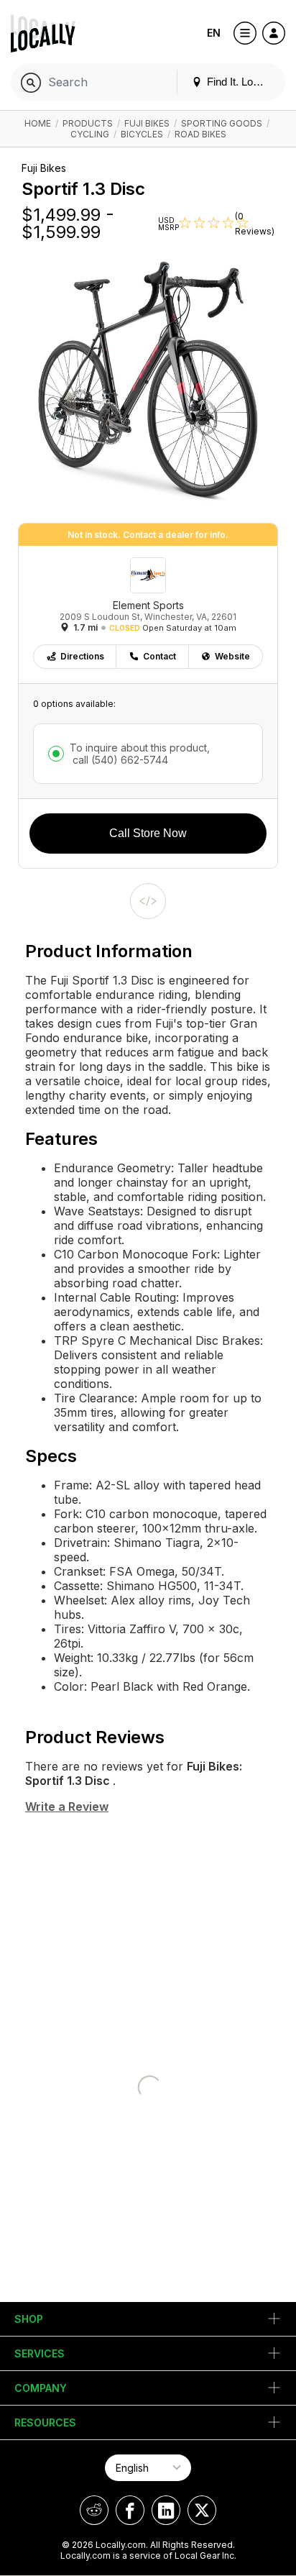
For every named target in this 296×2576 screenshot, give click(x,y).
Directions (82, 656)
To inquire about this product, (140, 754)
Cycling (90, 134)
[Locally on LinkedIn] (166, 2510)
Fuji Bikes (147, 123)
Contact (159, 656)
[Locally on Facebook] (130, 2510)
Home (38, 123)
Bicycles (142, 134)
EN (214, 33)
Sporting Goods (222, 123)
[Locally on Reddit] (94, 2510)
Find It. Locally (239, 82)
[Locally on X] (202, 2510)
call (119, 760)
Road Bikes (200, 134)
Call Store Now (148, 833)
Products (88, 123)
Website (232, 656)
